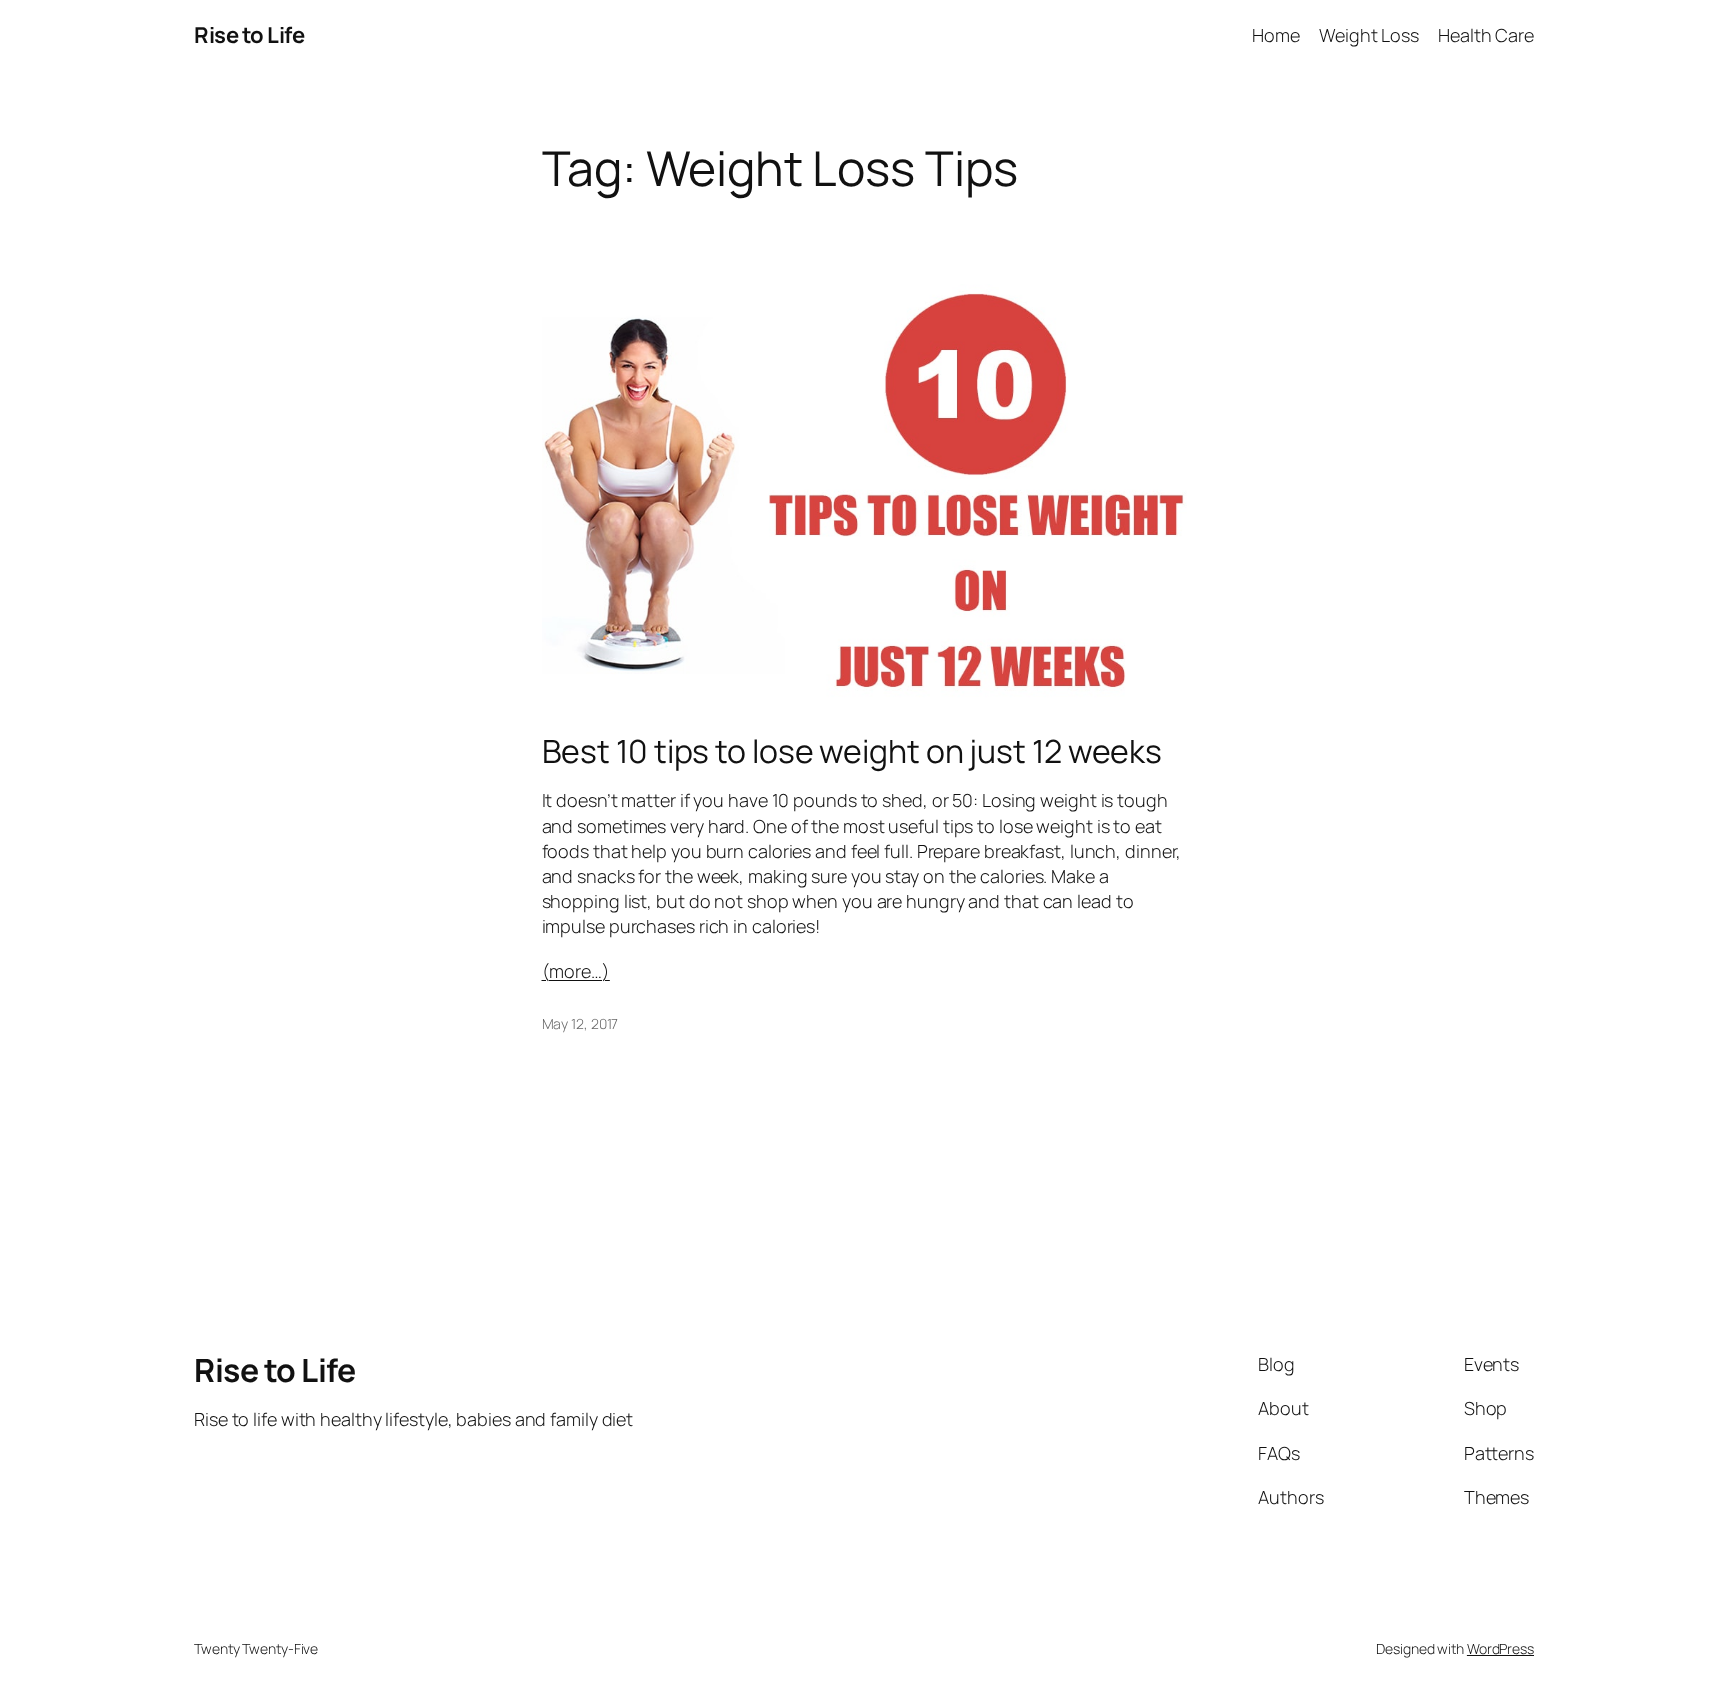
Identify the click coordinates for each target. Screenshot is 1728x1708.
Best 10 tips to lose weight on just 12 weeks (852, 751)
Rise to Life (249, 35)
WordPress (1500, 1648)
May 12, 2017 (580, 1023)
